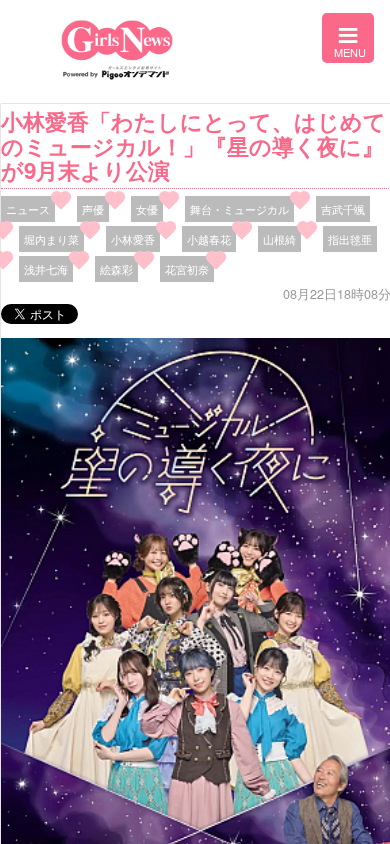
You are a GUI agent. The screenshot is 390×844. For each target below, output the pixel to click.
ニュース (28, 209)
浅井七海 (46, 269)
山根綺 (279, 239)
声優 (93, 209)
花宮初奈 (187, 269)
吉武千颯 (343, 209)
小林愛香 (133, 239)
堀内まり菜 (51, 239)
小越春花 (209, 239)
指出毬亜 (350, 239)
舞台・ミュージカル (239, 209)
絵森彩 (116, 269)
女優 (147, 209)
